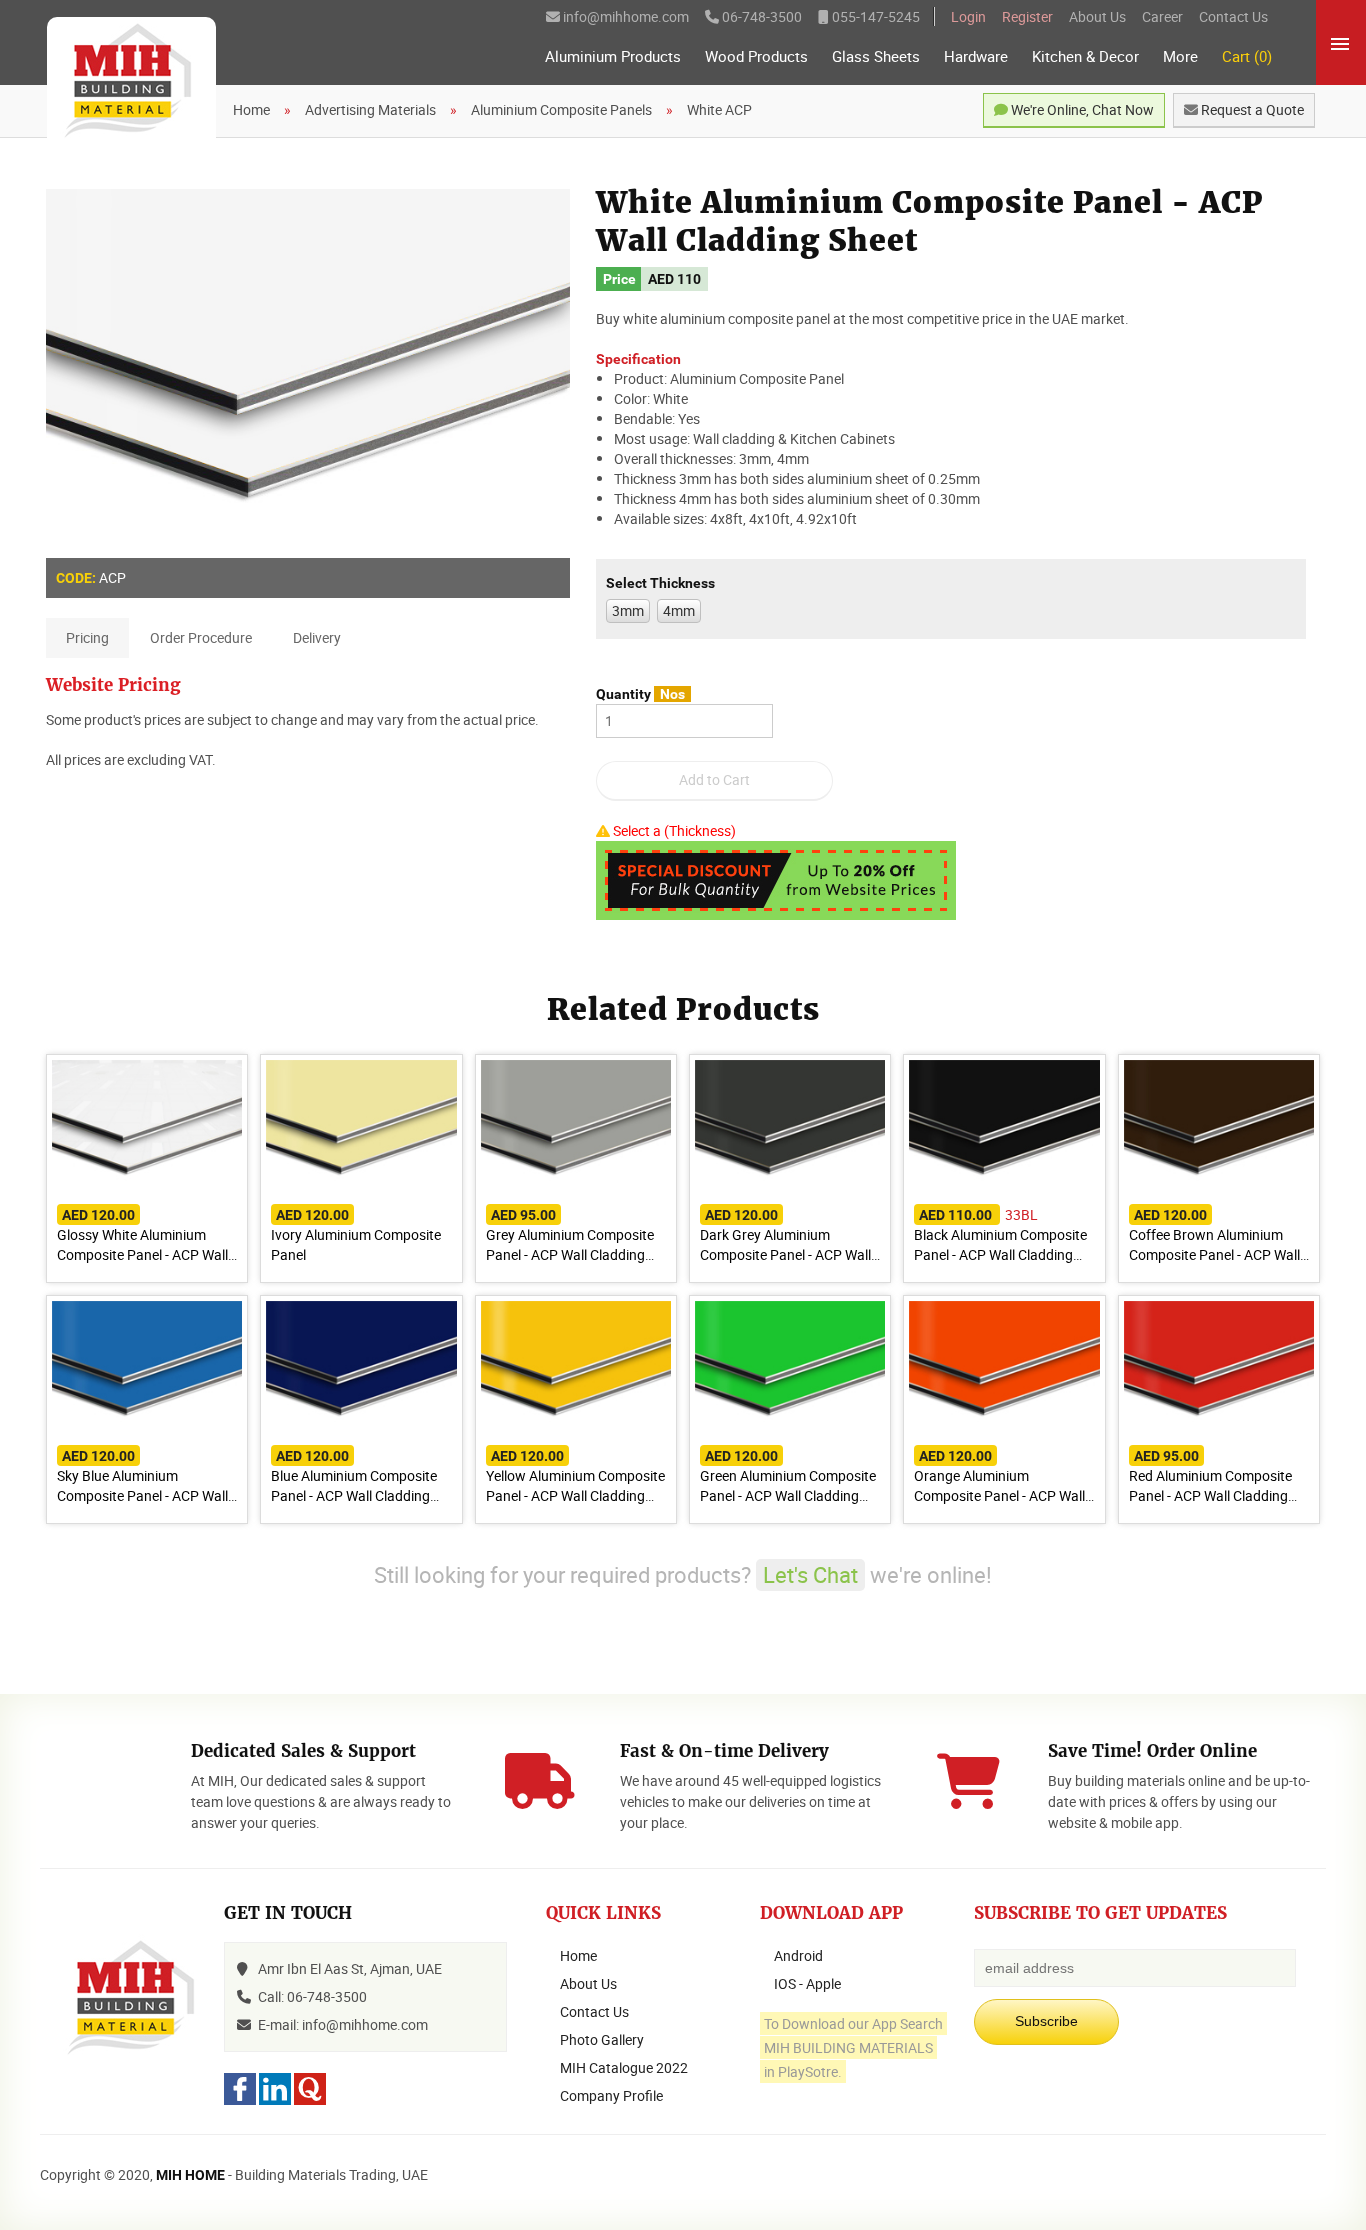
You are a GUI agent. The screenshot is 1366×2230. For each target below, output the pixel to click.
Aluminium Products (613, 56)
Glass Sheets (876, 56)
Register (1027, 16)
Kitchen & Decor (1085, 56)
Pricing (87, 637)
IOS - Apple (807, 1983)
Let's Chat (810, 1574)
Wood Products (756, 56)
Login (968, 16)
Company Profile (611, 2095)
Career (1162, 16)
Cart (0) (1247, 56)
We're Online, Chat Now (1081, 109)
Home (578, 1955)
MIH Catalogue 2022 (624, 2067)
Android (798, 1955)
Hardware (976, 56)
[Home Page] (131, 82)
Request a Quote (1251, 109)
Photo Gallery (602, 2039)
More (1180, 56)
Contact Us (1233, 16)
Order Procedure (201, 637)
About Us (1097, 16)
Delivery (317, 637)
